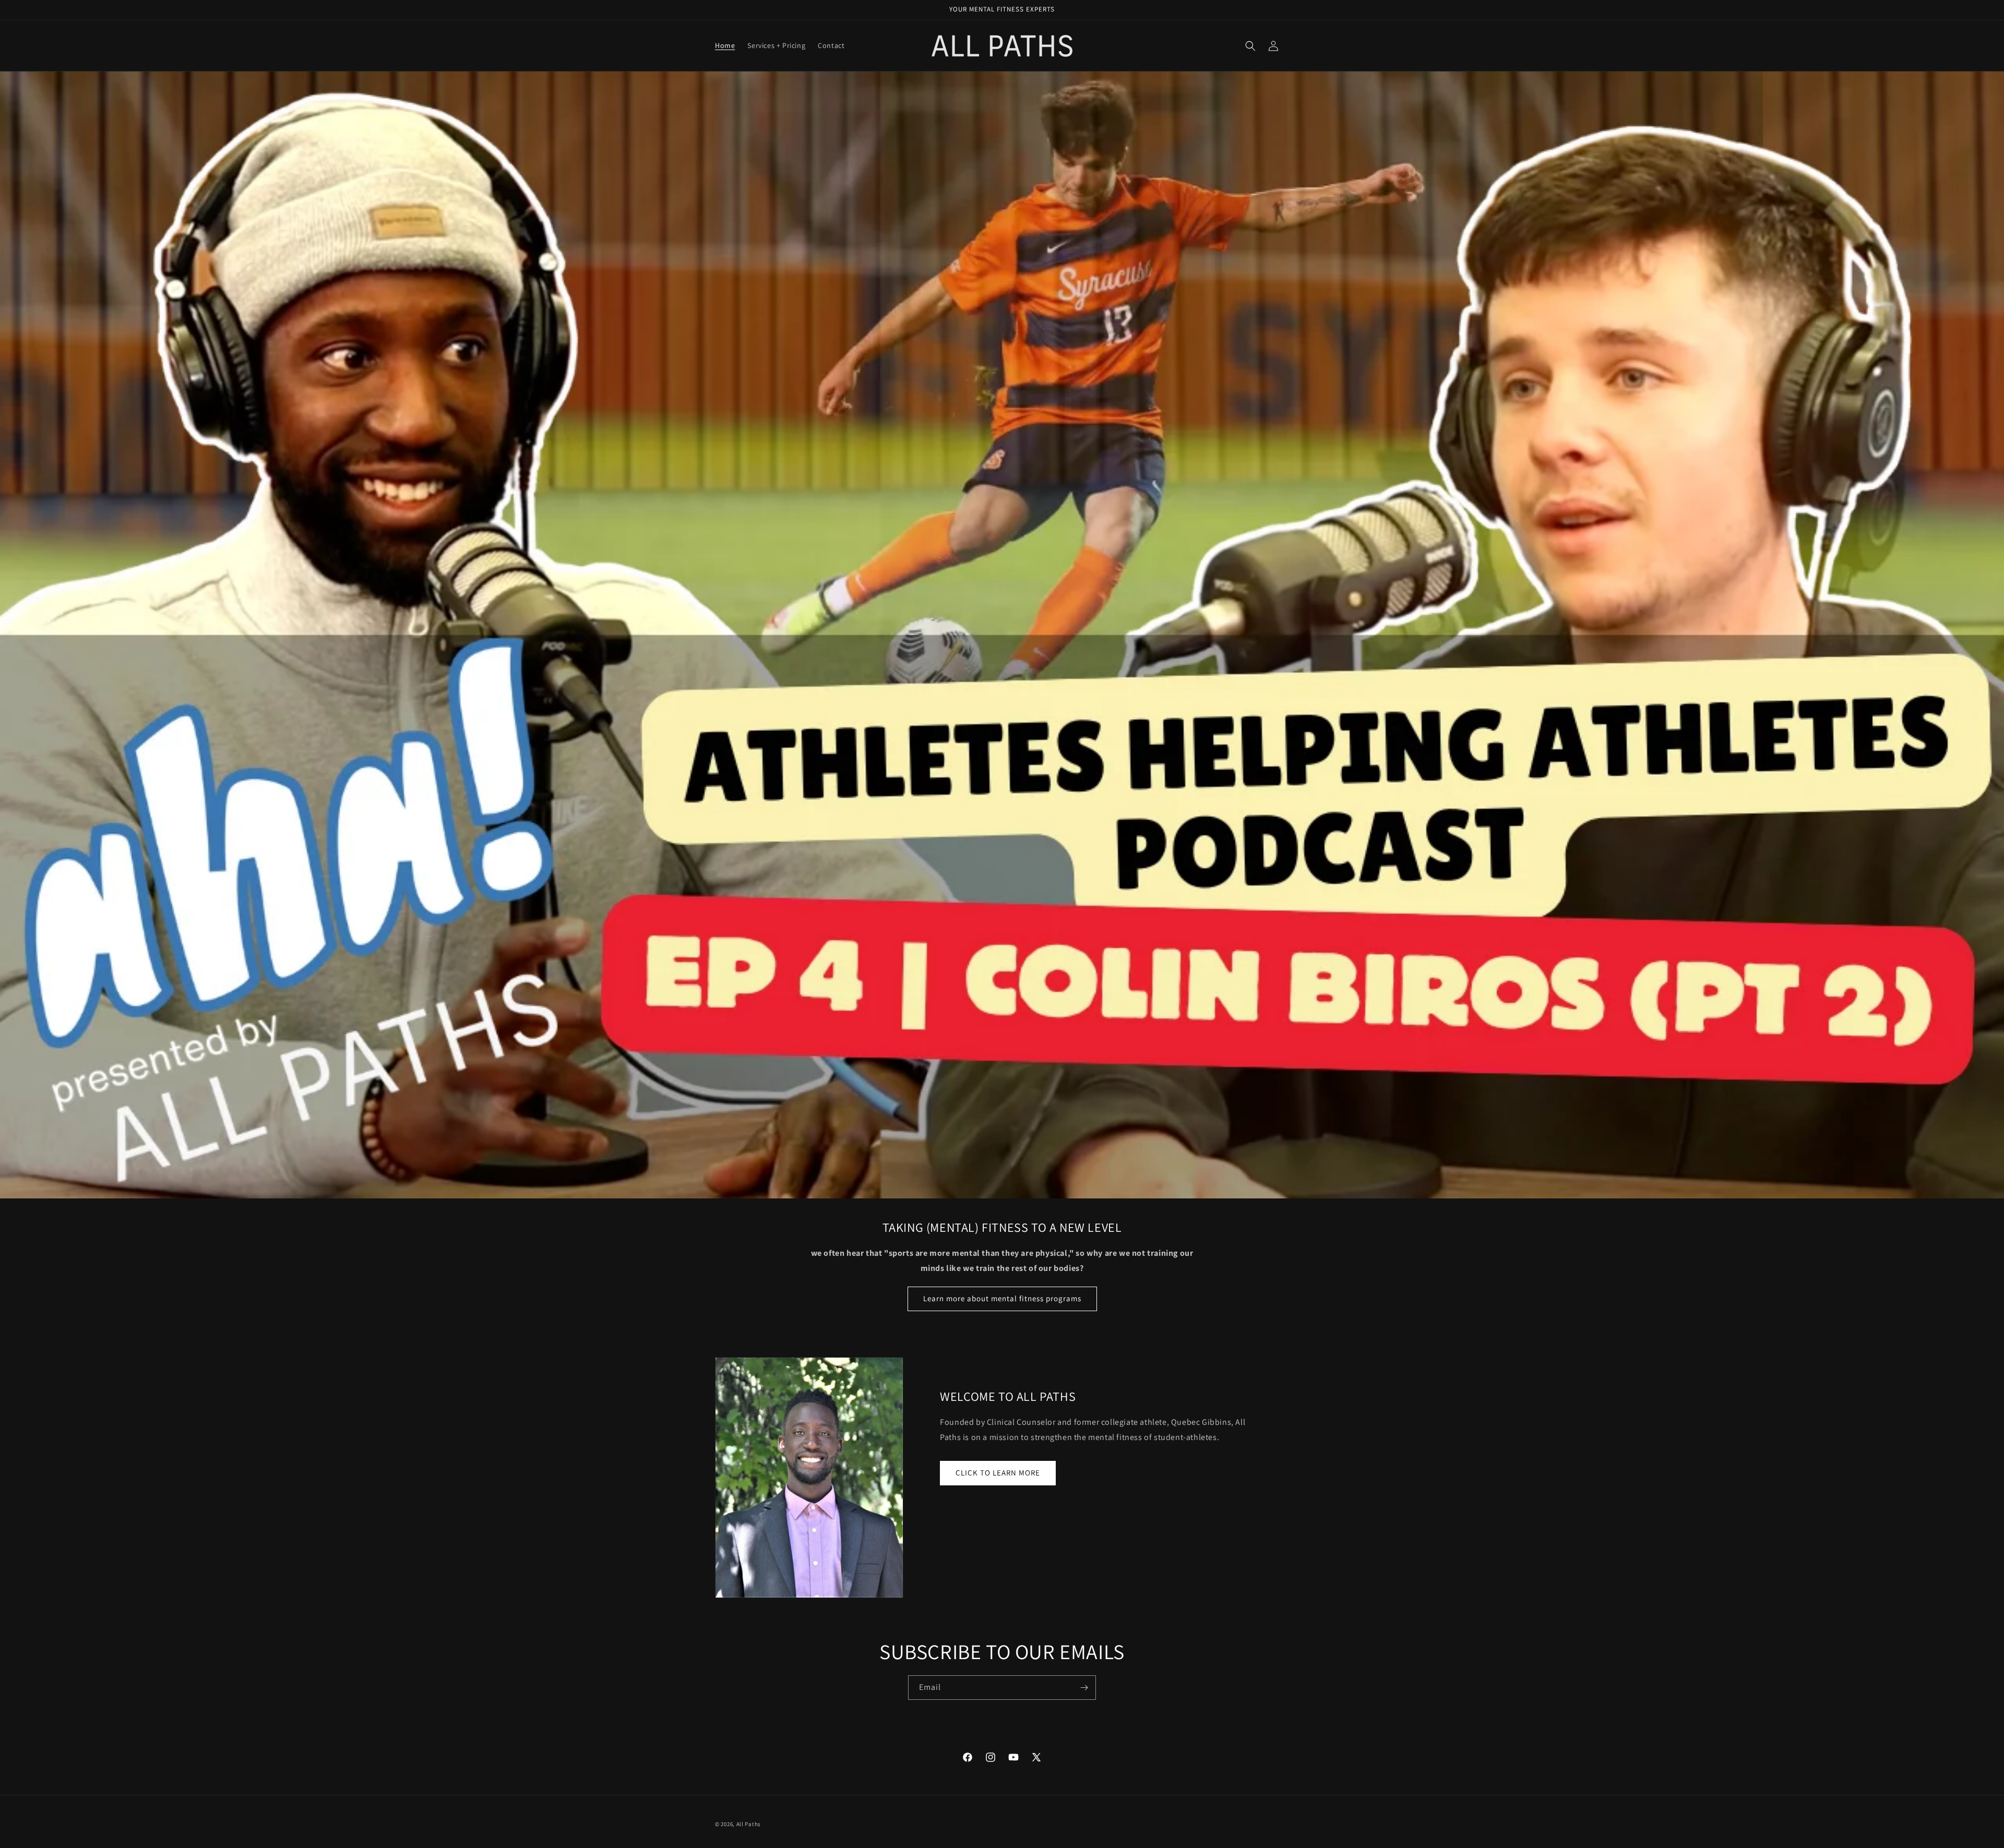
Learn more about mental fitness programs (1002, 1298)
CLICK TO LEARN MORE (998, 1473)
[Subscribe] (1084, 1688)
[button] (1250, 46)
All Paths (749, 1824)
